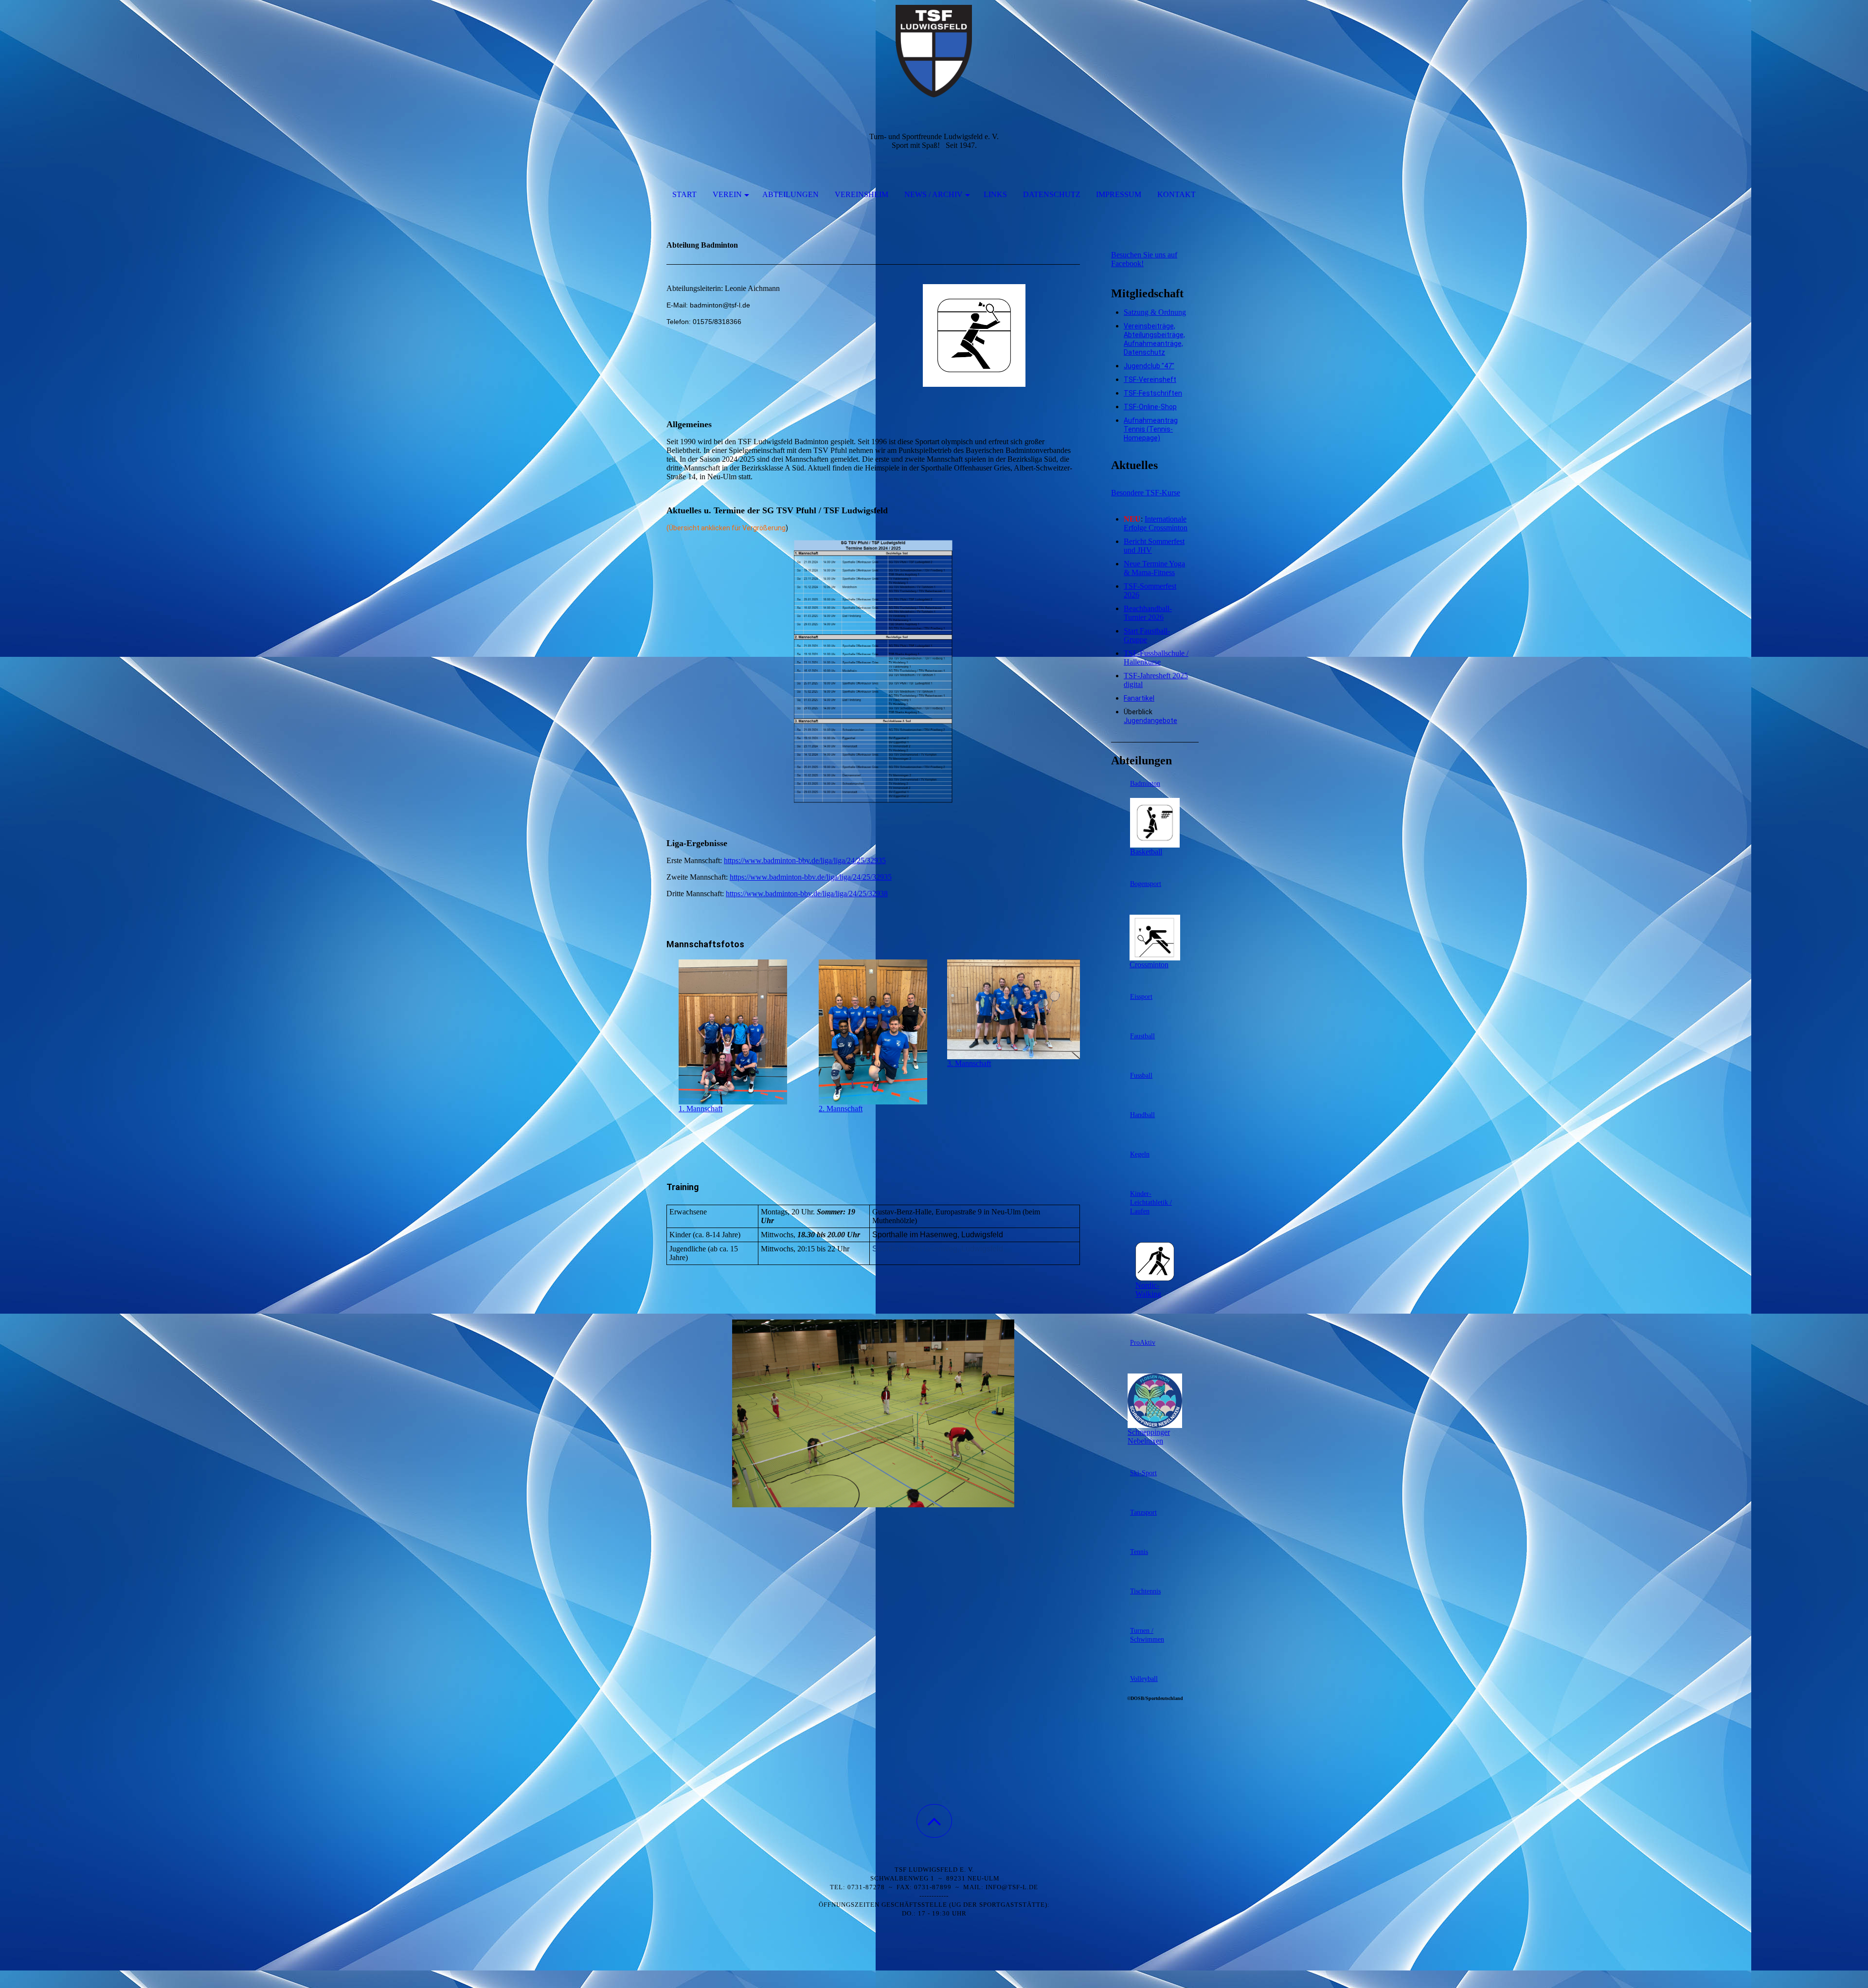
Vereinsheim (862, 194)
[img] (934, 49)
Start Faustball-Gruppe (1147, 635)
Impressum (1119, 194)
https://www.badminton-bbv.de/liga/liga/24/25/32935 (805, 860)
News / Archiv (934, 194)
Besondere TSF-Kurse (1146, 493)
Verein (727, 194)
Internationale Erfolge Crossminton (1156, 523)
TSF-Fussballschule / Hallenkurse (1156, 658)
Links (995, 194)
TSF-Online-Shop (1150, 407)
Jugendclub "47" (1149, 366)
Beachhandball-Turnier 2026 (1148, 613)
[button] (934, 1821)
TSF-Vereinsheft (1150, 380)
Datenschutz (1052, 194)
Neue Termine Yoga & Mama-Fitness (1154, 568)
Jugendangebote (1150, 721)
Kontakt (1176, 194)
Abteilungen (790, 194)
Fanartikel (1139, 698)
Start (684, 194)
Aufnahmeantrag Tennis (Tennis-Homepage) (1151, 429)
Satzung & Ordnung (1155, 312)
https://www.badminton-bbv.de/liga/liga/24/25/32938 (807, 894)
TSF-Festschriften (1153, 393)
